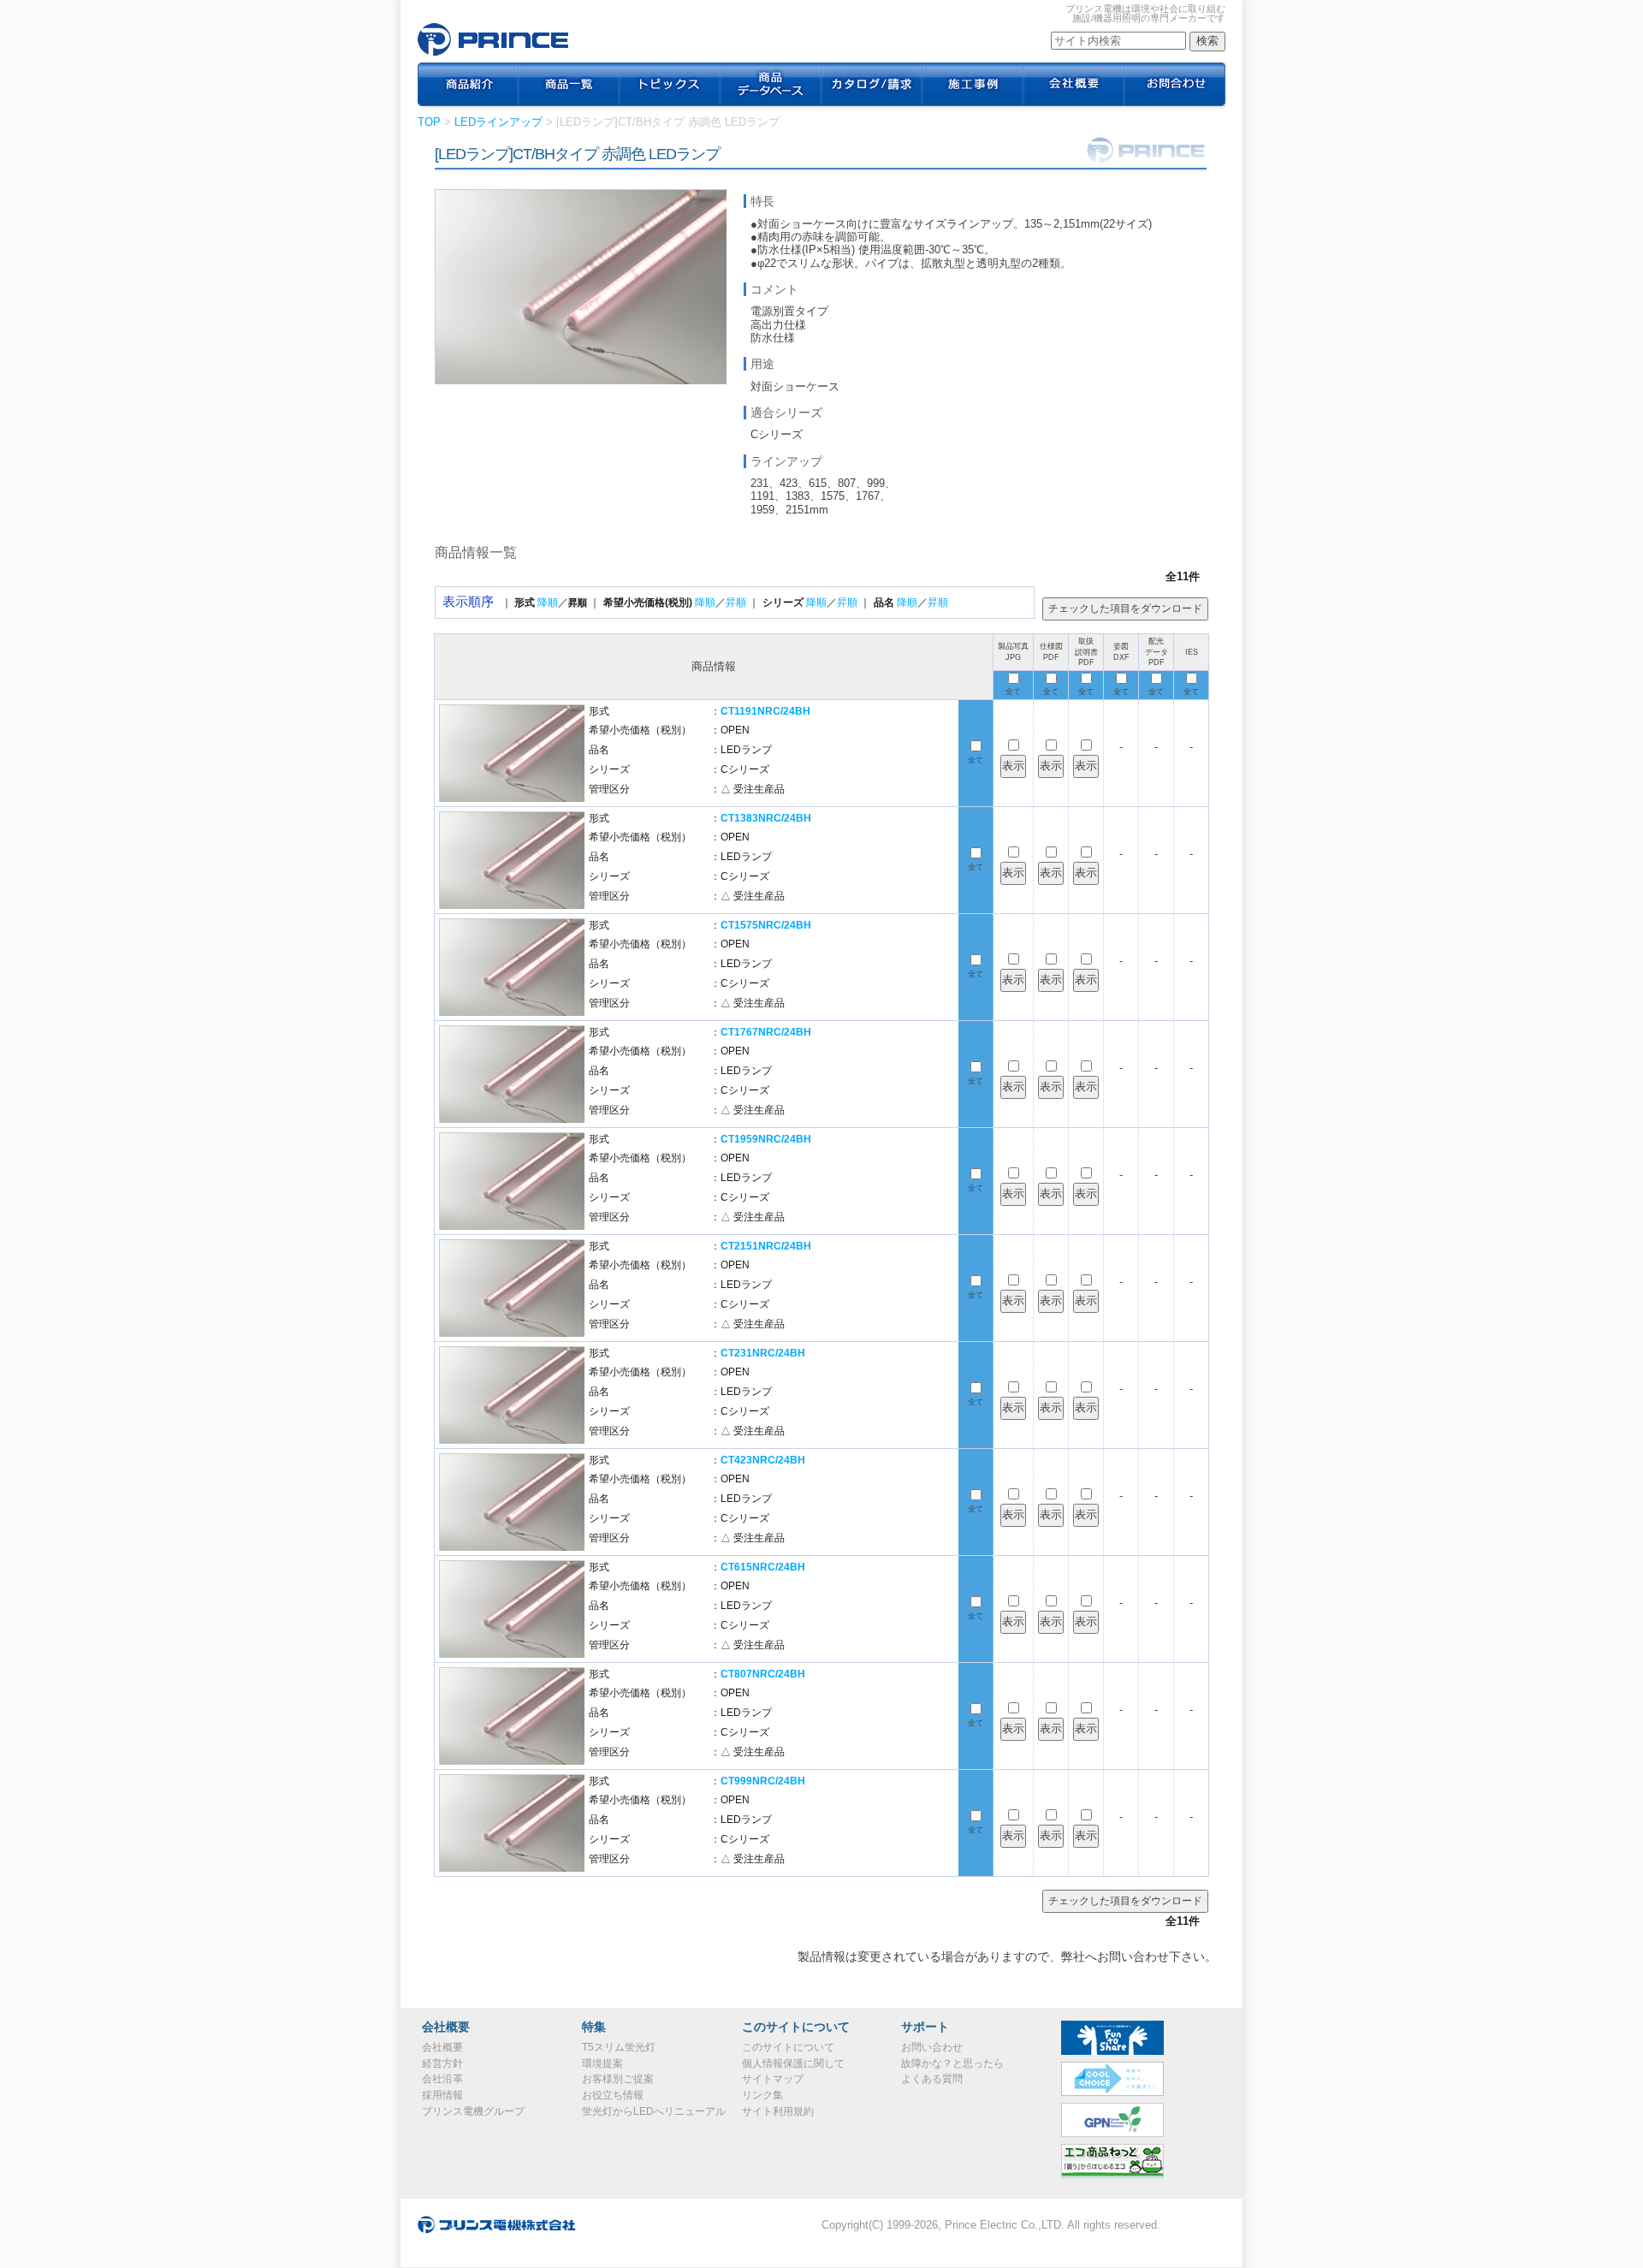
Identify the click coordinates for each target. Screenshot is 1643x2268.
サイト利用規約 (778, 2111)
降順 (548, 603)
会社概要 (1074, 86)
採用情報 (442, 2095)
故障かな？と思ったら (952, 2063)
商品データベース (771, 86)
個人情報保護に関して (793, 2063)
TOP (429, 122)
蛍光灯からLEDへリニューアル (654, 2111)
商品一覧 (569, 86)
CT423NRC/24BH (763, 1460)
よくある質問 (932, 2079)
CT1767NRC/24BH (766, 1032)
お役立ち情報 (613, 2095)
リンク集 (762, 2095)
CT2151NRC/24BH (766, 1246)
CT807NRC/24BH (763, 1674)
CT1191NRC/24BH (765, 711)
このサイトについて (788, 2047)
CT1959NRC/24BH (766, 1139)
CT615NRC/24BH (763, 1567)
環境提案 (602, 2063)
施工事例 (973, 86)
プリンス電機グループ (473, 2111)
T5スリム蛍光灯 (619, 2047)
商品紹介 (468, 86)
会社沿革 (442, 2079)
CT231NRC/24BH (763, 1353)
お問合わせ (1175, 86)
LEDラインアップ (498, 122)
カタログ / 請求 (872, 86)
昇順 (736, 603)
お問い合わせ (932, 2047)
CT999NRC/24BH (763, 1781)
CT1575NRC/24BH (766, 925)
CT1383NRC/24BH (766, 818)
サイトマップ (773, 2079)
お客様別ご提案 (618, 2079)
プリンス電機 (493, 39)
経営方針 (442, 2063)
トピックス (670, 86)
